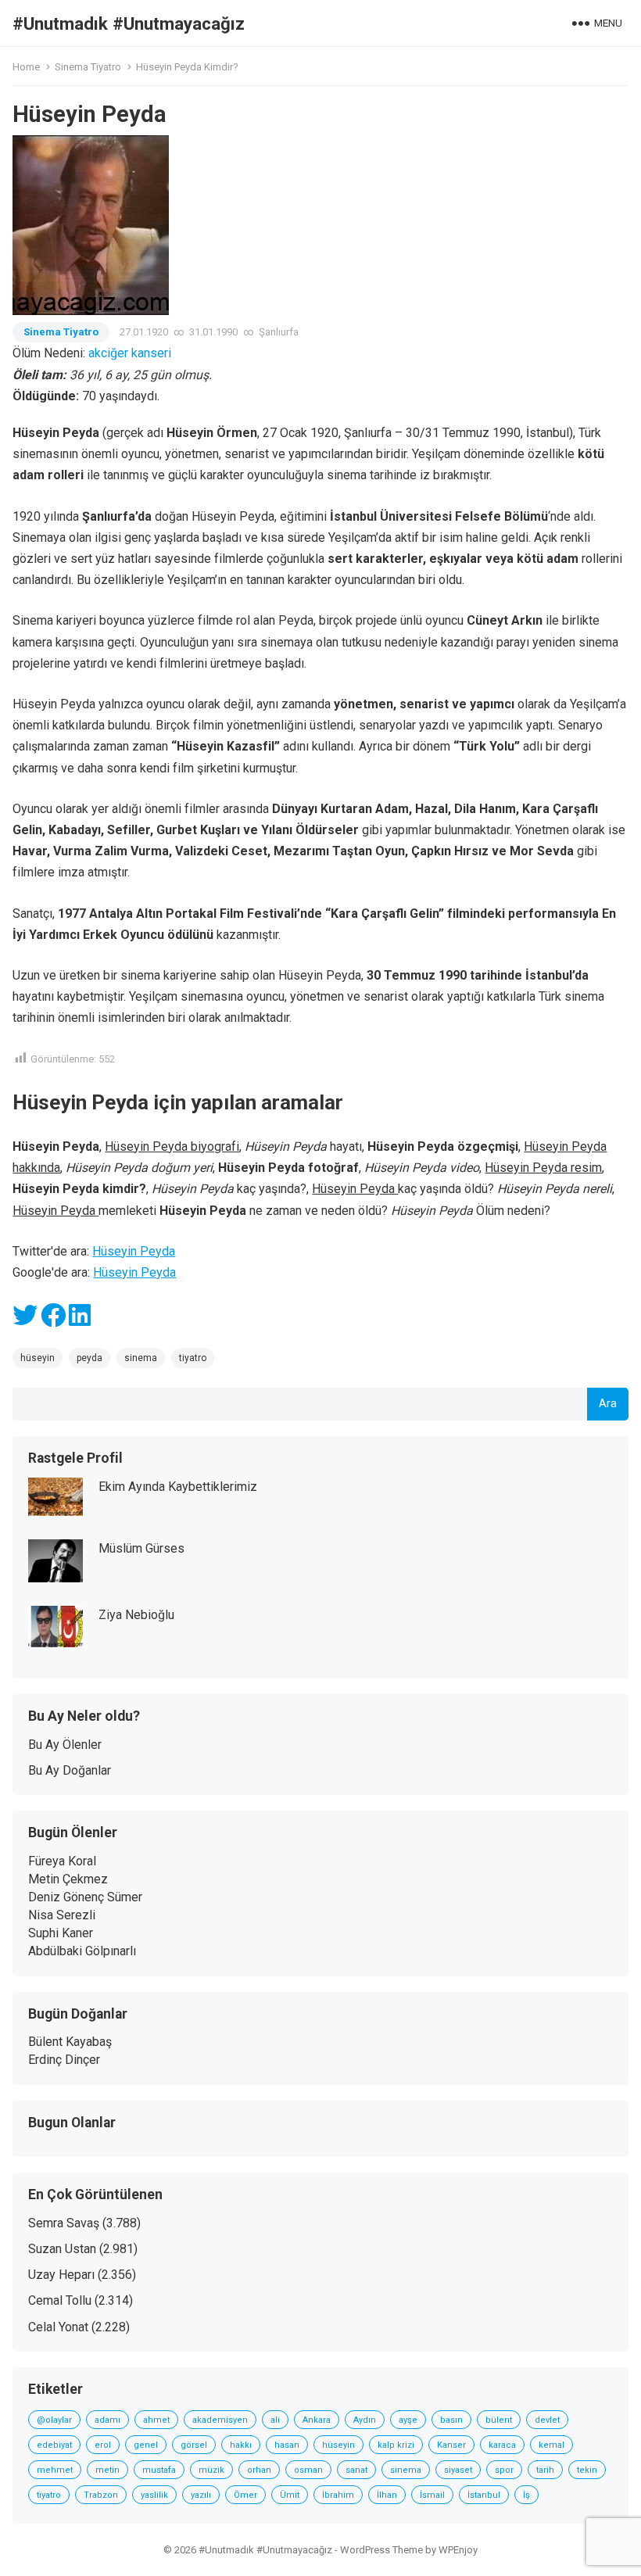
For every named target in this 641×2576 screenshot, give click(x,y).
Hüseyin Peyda (134, 1251)
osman (308, 2470)
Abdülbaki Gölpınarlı (82, 1951)
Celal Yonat (58, 2327)
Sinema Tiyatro (88, 67)
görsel (194, 2445)
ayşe (408, 2420)
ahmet (156, 2420)
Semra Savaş (64, 2223)
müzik (211, 2470)
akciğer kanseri (130, 353)
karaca (502, 2445)
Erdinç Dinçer (64, 2060)
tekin (587, 2470)
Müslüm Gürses (141, 1548)
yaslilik (154, 2495)
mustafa (159, 2470)
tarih (545, 2470)
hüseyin (38, 1358)
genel (146, 2445)
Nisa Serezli (62, 1915)
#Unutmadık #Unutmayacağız (129, 23)
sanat (356, 2470)
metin (107, 2470)
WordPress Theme (381, 2550)
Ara (608, 1404)
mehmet (55, 2470)
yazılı (201, 2495)
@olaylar (54, 2420)
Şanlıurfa (279, 332)
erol (103, 2445)
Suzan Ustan (62, 2249)
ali (275, 2420)
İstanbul (484, 2495)
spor (504, 2470)
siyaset (458, 2470)
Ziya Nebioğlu (136, 1615)
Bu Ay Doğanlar (70, 1770)
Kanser (451, 2445)
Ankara (317, 2420)
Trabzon (101, 2495)
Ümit (290, 2495)
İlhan (387, 2495)
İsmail (432, 2495)
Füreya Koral (62, 1861)
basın (451, 2420)
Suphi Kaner (61, 1933)
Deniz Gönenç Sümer (85, 1897)
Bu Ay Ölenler (65, 1745)
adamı (107, 2420)
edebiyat (54, 2445)
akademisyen (220, 2420)
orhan (259, 2470)
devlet (547, 2420)
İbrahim (338, 2495)
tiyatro (193, 1358)
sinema (141, 1358)
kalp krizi (396, 2445)
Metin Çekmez (68, 1879)
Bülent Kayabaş (70, 2042)
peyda (90, 1358)
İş (526, 2495)
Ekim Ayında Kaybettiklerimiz (178, 1487)
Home (26, 67)
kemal (551, 2445)
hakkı (241, 2445)
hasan (287, 2445)
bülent (499, 2420)
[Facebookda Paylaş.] (53, 1320)
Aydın (365, 2420)
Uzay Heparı (61, 2275)
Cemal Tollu (60, 2300)
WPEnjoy (458, 2550)
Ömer (245, 2495)
